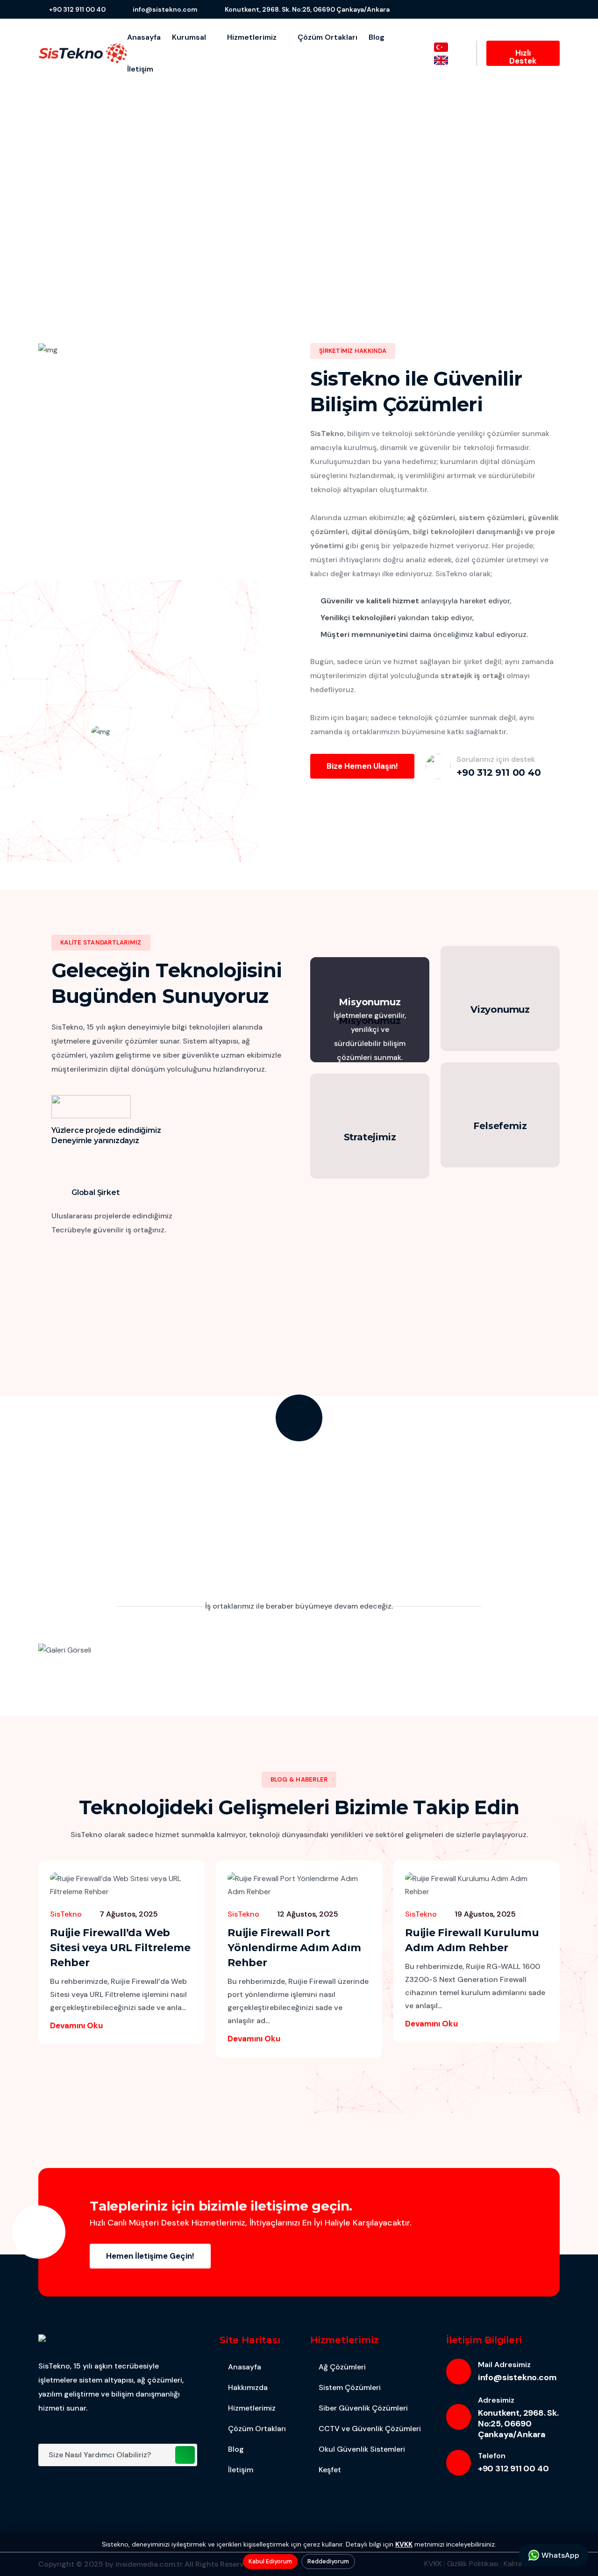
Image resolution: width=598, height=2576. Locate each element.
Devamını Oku (77, 2025)
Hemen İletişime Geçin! (150, 2256)
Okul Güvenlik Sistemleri (362, 2449)
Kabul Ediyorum (270, 2561)
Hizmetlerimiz (253, 37)
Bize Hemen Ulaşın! (362, 766)
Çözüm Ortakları (327, 37)
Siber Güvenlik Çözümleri (363, 2408)
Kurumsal (190, 37)
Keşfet (330, 2470)
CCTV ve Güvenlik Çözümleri (370, 2429)
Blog (377, 37)
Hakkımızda (248, 2387)
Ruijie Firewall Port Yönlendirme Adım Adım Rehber (294, 1948)
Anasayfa (144, 37)
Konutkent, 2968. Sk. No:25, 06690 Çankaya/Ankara (307, 9)
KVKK (404, 2544)
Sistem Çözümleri (350, 2387)
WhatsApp (559, 2555)
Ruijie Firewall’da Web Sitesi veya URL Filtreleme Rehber (120, 1948)
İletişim (140, 69)
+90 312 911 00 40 (77, 9)
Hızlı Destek (523, 57)
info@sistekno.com (165, 9)
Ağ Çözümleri (342, 2367)
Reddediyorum (328, 2561)
